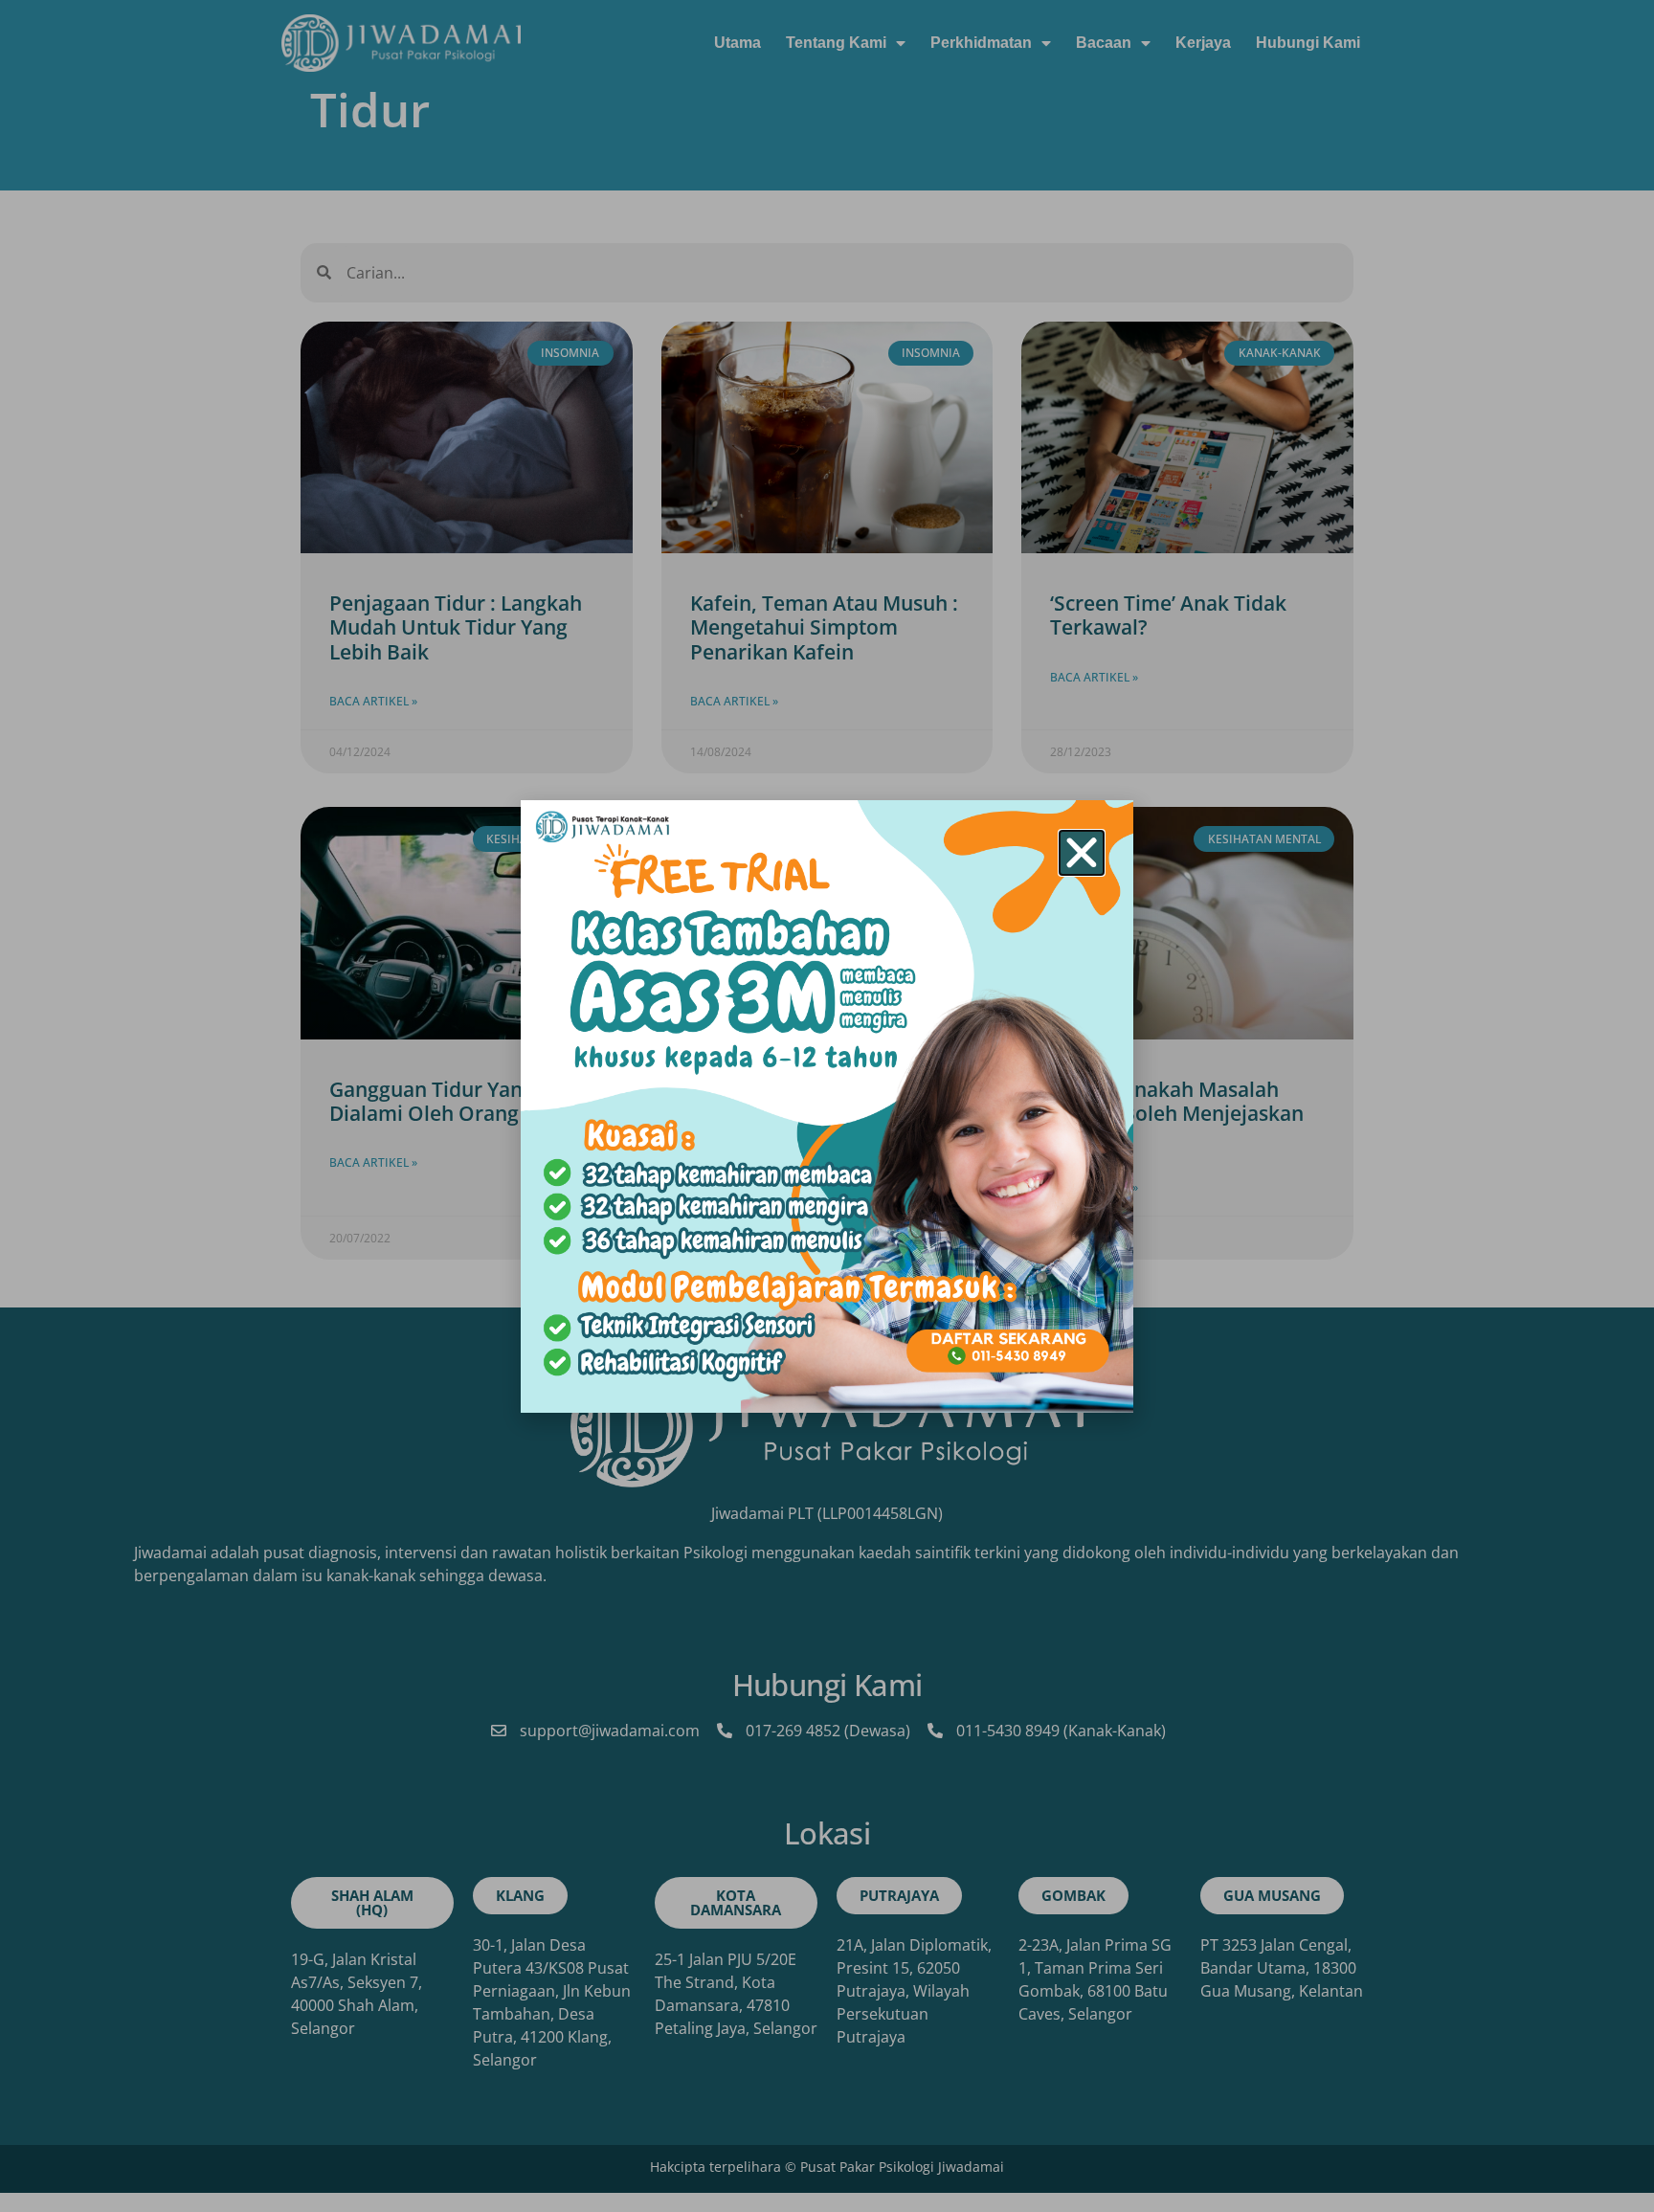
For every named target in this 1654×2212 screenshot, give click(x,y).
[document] (827, 1106)
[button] (1082, 853)
